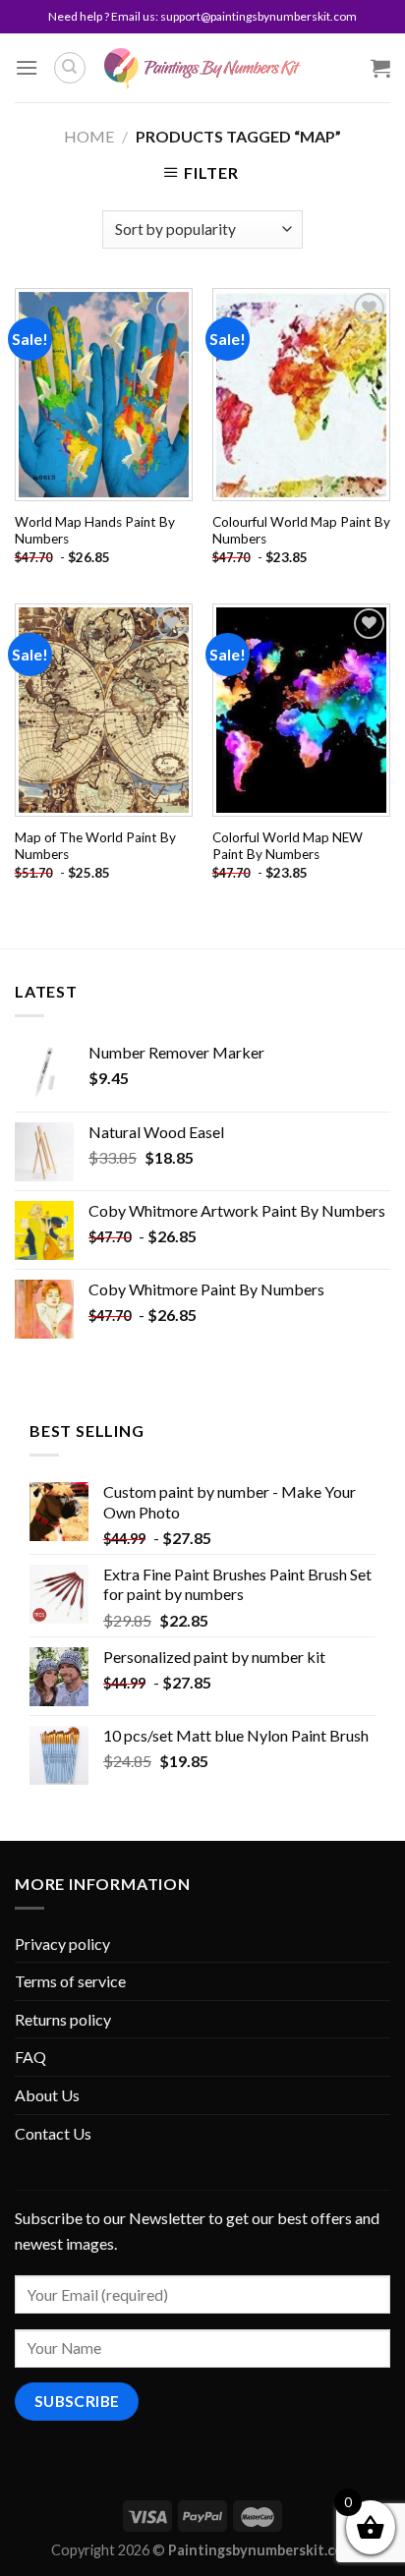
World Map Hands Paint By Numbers (95, 531)
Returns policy (63, 2019)
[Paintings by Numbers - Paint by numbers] (202, 68)
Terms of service (70, 1981)
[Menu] (27, 67)
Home (89, 136)
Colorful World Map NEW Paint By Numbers (288, 846)
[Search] (70, 68)
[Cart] (380, 68)
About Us (47, 2095)
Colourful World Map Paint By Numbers (301, 531)
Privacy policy (62, 1944)
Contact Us (53, 2133)
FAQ (30, 2057)
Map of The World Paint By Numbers (95, 846)
